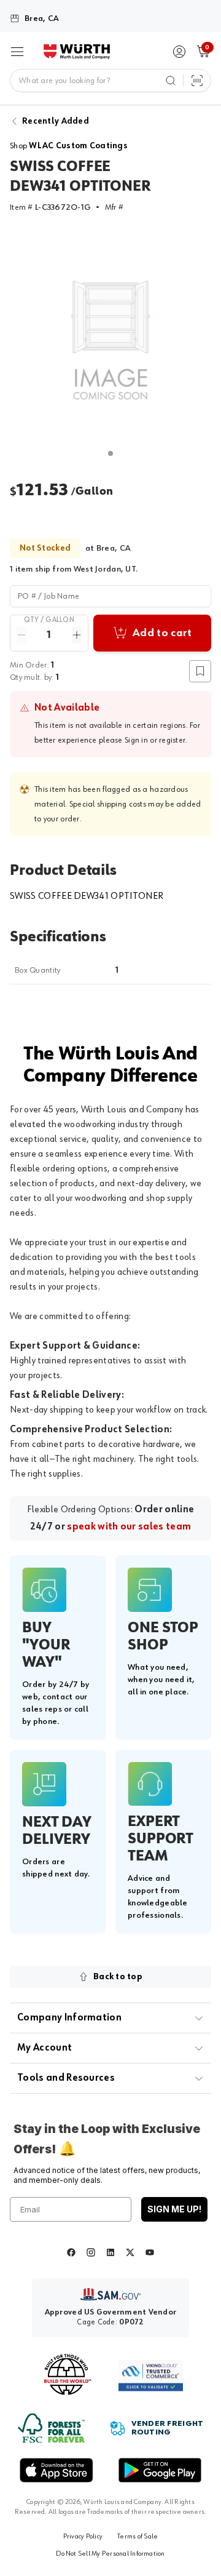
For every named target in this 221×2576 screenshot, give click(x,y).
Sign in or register (155, 740)
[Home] (77, 52)
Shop (69, 146)
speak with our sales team (129, 1527)
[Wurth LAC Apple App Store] (56, 2470)
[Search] (171, 81)
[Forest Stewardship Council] (51, 2428)
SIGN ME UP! (174, 2209)
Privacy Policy (83, 2537)
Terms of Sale (138, 2537)
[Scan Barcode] (197, 81)
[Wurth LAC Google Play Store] (160, 2470)
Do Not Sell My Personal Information (110, 2554)
